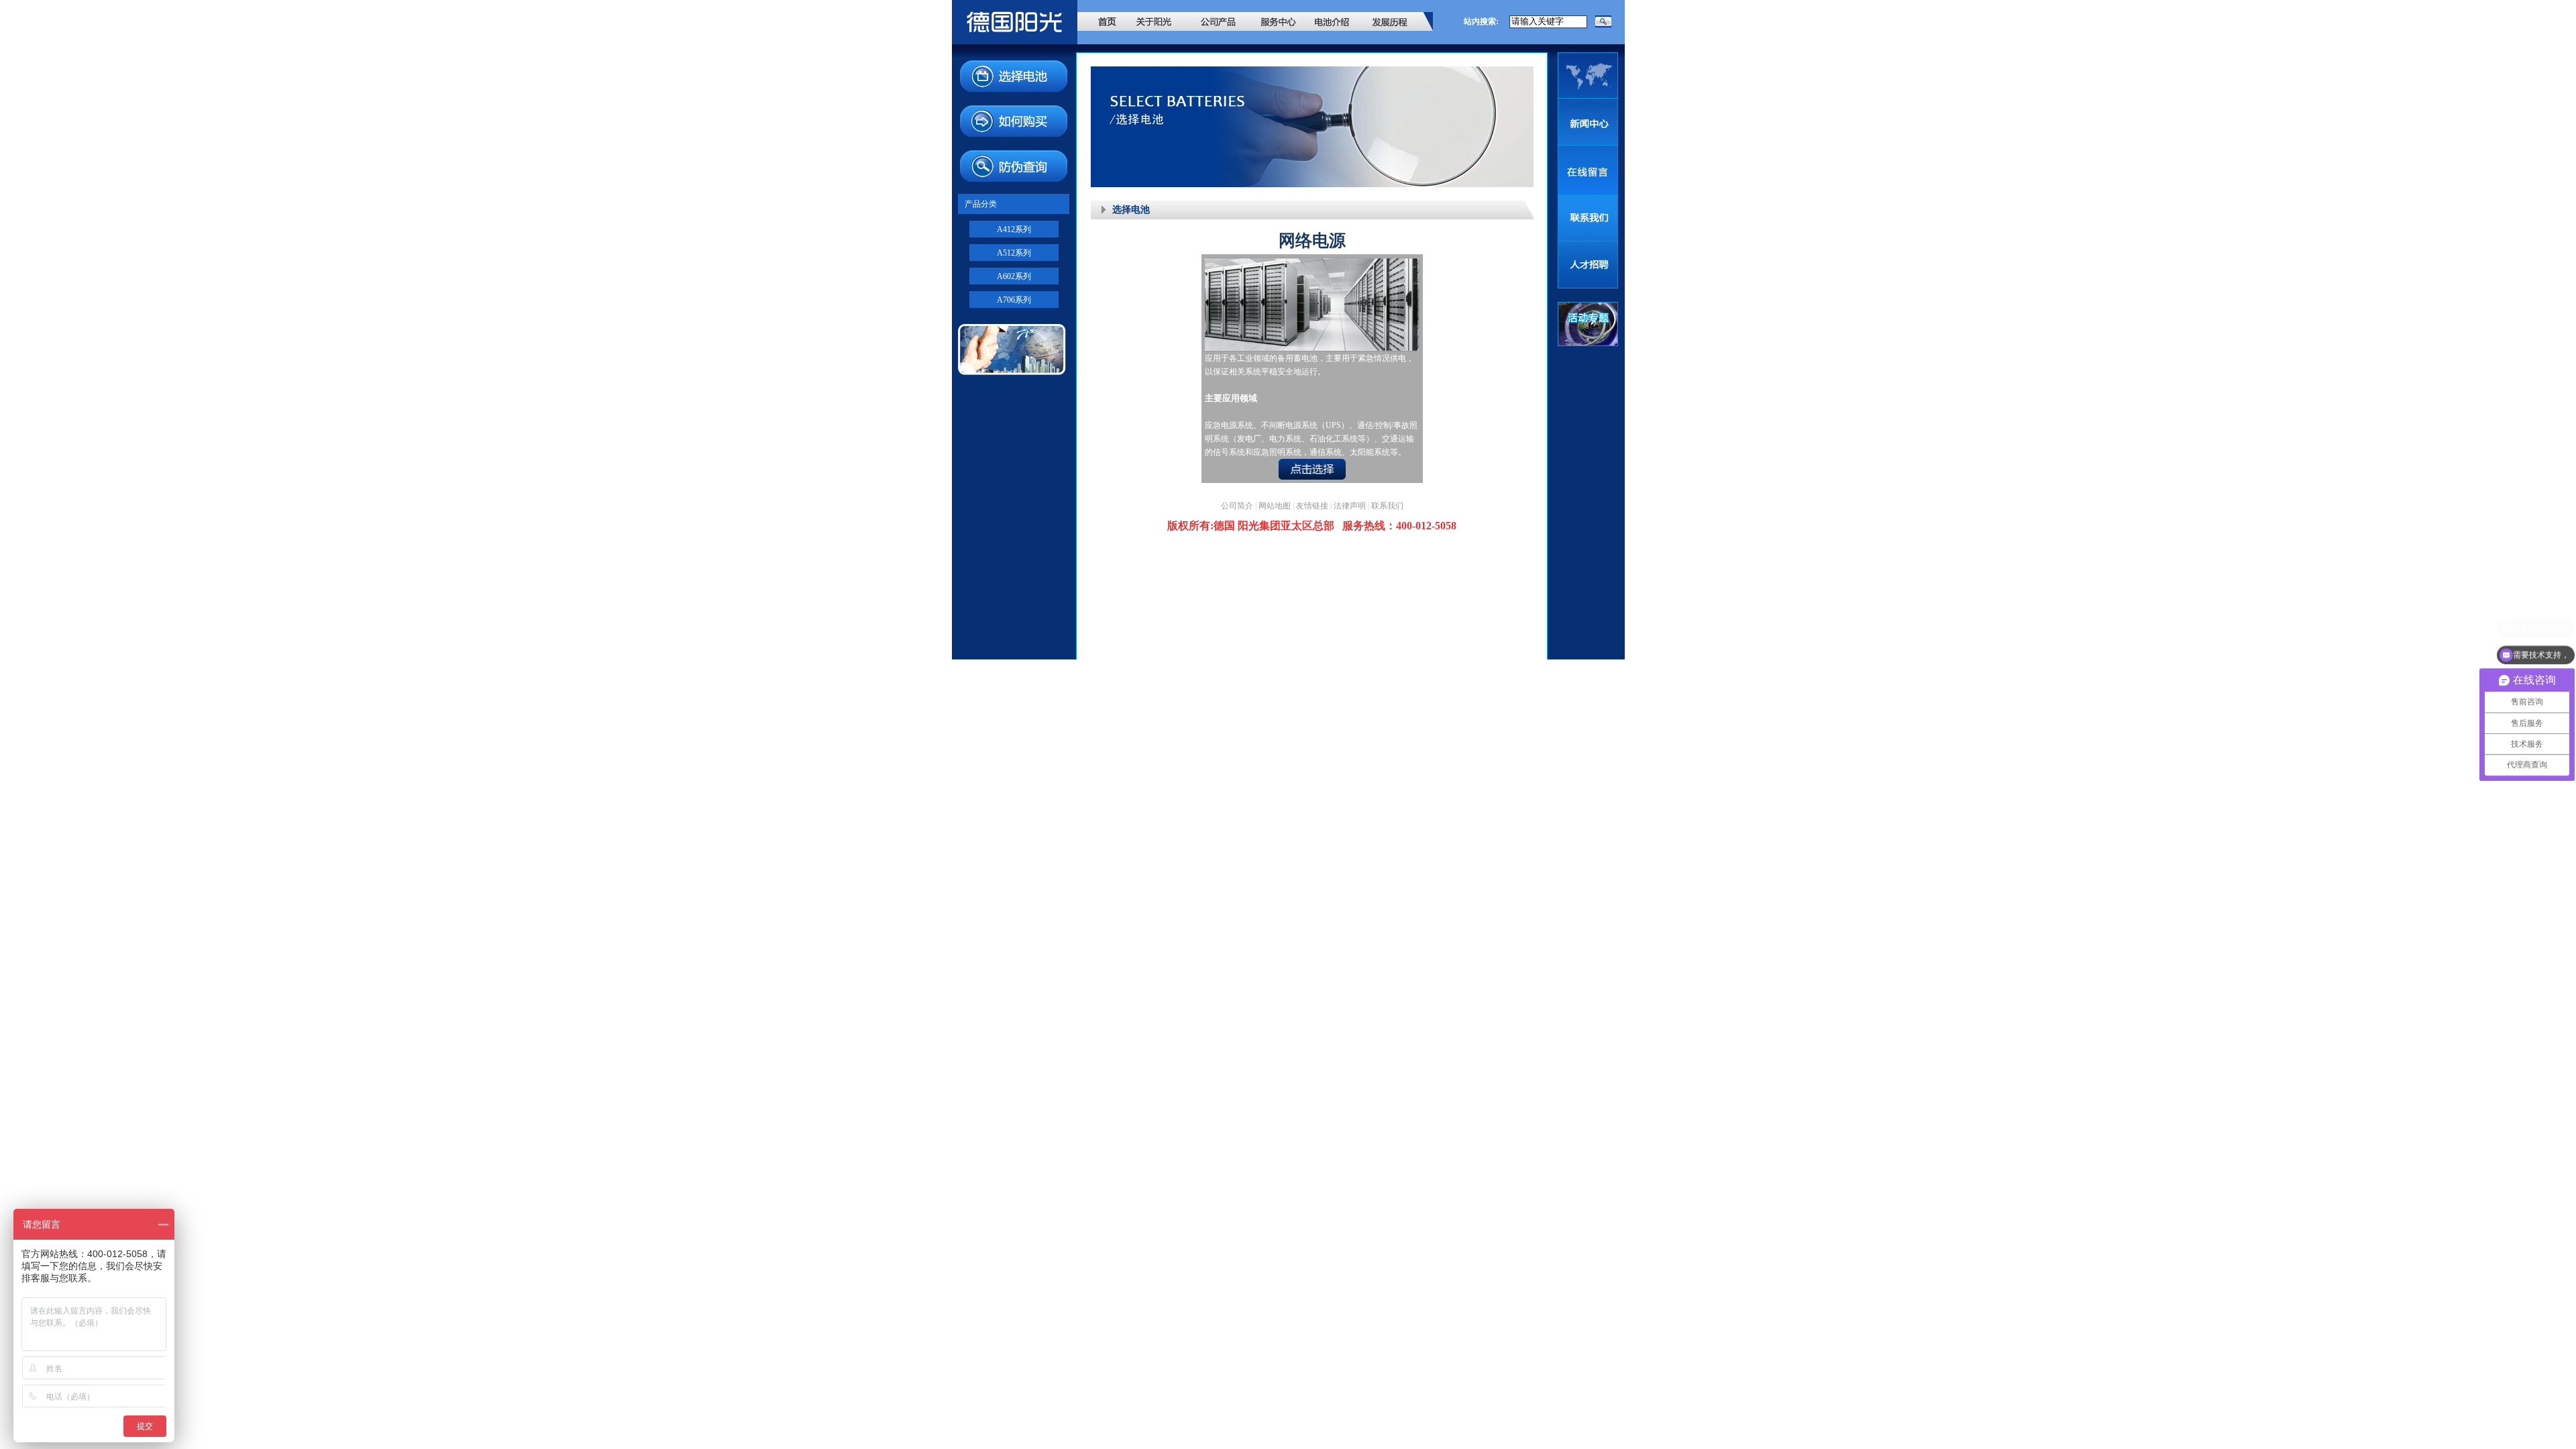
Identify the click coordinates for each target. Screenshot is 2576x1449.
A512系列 (1014, 253)
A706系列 (1014, 300)
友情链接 (1312, 506)
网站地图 (1275, 506)
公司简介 (1237, 506)
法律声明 (1350, 506)
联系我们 (1387, 506)
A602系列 (1014, 276)
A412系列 (1014, 229)
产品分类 (981, 204)
